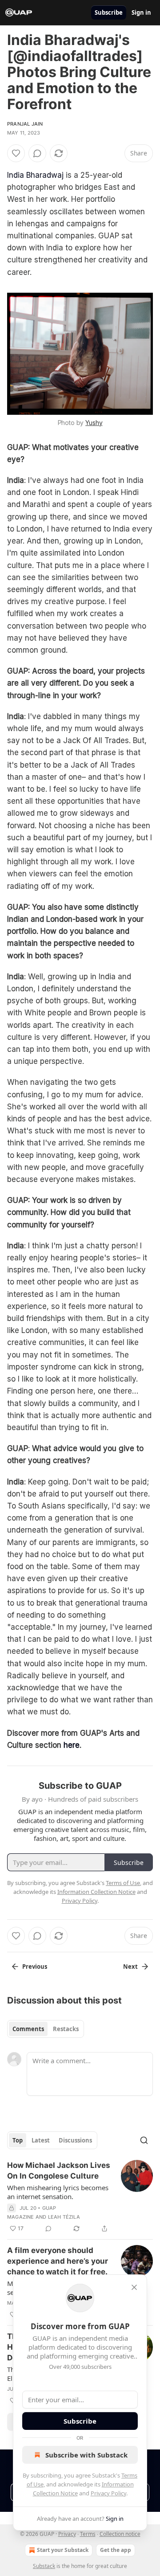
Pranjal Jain (25, 124)
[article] (80, 2197)
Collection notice (120, 2534)
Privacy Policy (108, 2493)
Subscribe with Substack (86, 2455)
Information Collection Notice (96, 1892)
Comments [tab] (28, 2029)
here (72, 1745)
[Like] (16, 153)
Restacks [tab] (66, 2029)
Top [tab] (18, 2140)
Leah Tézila (64, 2217)
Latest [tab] (41, 2140)
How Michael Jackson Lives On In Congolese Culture (59, 2171)
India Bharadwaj (35, 175)
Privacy (67, 2534)
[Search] (144, 2140)
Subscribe (109, 12)
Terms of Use (123, 1883)
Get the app (116, 2550)
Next (130, 1967)
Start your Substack (63, 2550)
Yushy (94, 423)
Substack (44, 2566)
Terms (88, 2534)
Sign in (141, 12)
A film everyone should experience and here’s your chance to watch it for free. (58, 2261)
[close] (134, 2287)
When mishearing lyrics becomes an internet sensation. (58, 2192)
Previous (35, 1967)
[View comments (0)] (37, 153)
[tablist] (46, 2029)
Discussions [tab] (75, 2140)
